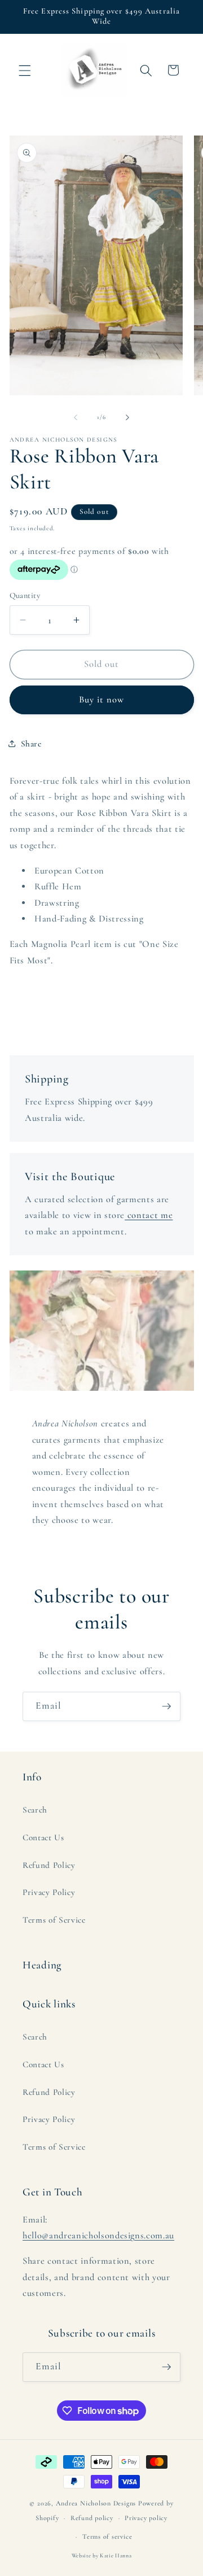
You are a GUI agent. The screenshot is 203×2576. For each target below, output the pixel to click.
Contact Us (43, 1837)
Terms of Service (54, 1920)
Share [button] (31, 744)
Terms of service (107, 2536)
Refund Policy (49, 1865)
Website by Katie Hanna (102, 2556)
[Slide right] (127, 417)
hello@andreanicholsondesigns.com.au (98, 2236)
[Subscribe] (166, 1706)
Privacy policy (146, 2518)
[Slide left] (76, 417)
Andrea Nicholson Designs (96, 2503)
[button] (25, 70)
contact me (149, 1215)
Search (35, 1810)
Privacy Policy (49, 1892)
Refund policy (92, 2518)
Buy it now (102, 700)
